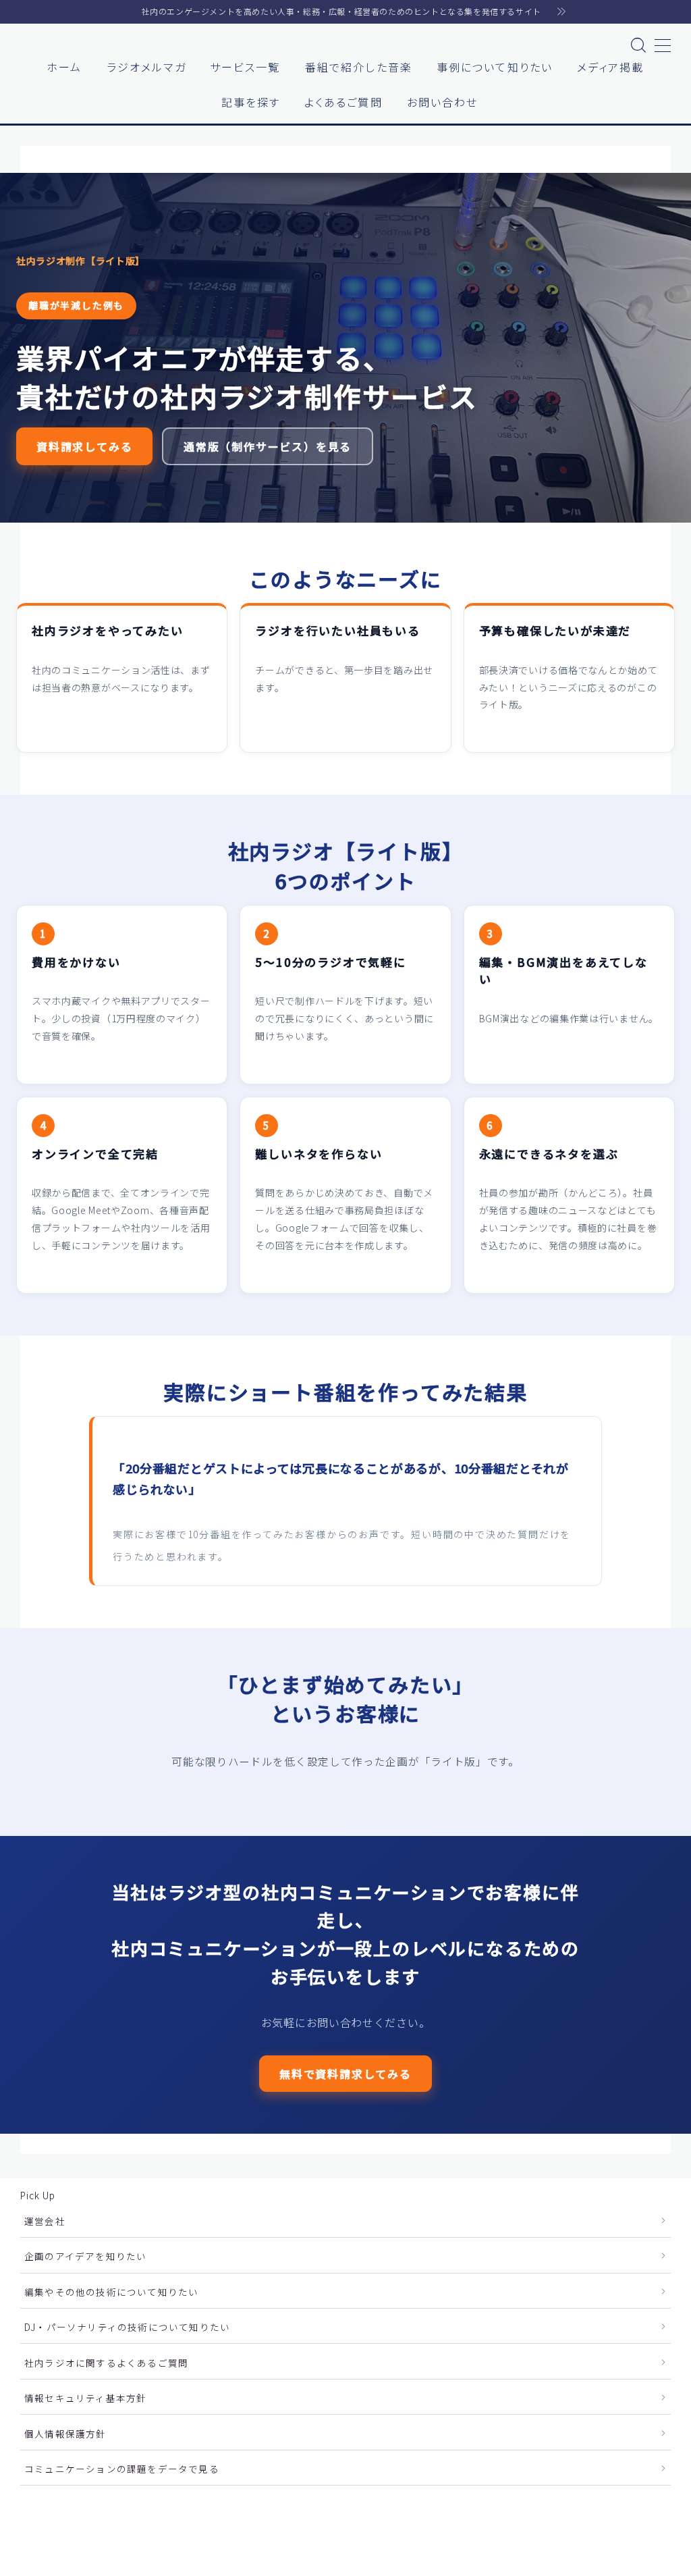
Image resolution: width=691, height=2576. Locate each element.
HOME (35, 2516)
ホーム (64, 67)
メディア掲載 (611, 67)
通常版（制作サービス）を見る (268, 446)
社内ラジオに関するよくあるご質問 (106, 2363)
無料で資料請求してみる (345, 2073)
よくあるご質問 (343, 102)
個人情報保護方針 (65, 2434)
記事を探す (251, 102)
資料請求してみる (84, 446)
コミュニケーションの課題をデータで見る (122, 2469)
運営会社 (45, 2221)
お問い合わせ (443, 102)
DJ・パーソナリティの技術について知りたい (127, 2327)
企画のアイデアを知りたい (85, 2256)
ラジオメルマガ (146, 67)
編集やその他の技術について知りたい (111, 2292)
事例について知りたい (495, 67)
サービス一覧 (245, 67)
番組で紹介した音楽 (359, 67)
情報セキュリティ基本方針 (85, 2398)
